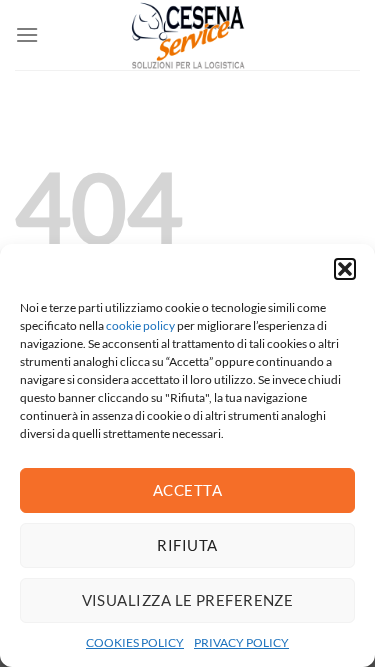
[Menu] (27, 34)
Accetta (187, 490)
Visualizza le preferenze (188, 600)
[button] (345, 269)
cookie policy (140, 325)
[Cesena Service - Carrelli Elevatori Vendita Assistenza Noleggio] (188, 35)
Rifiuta (187, 545)
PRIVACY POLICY (241, 642)
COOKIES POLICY (135, 642)
